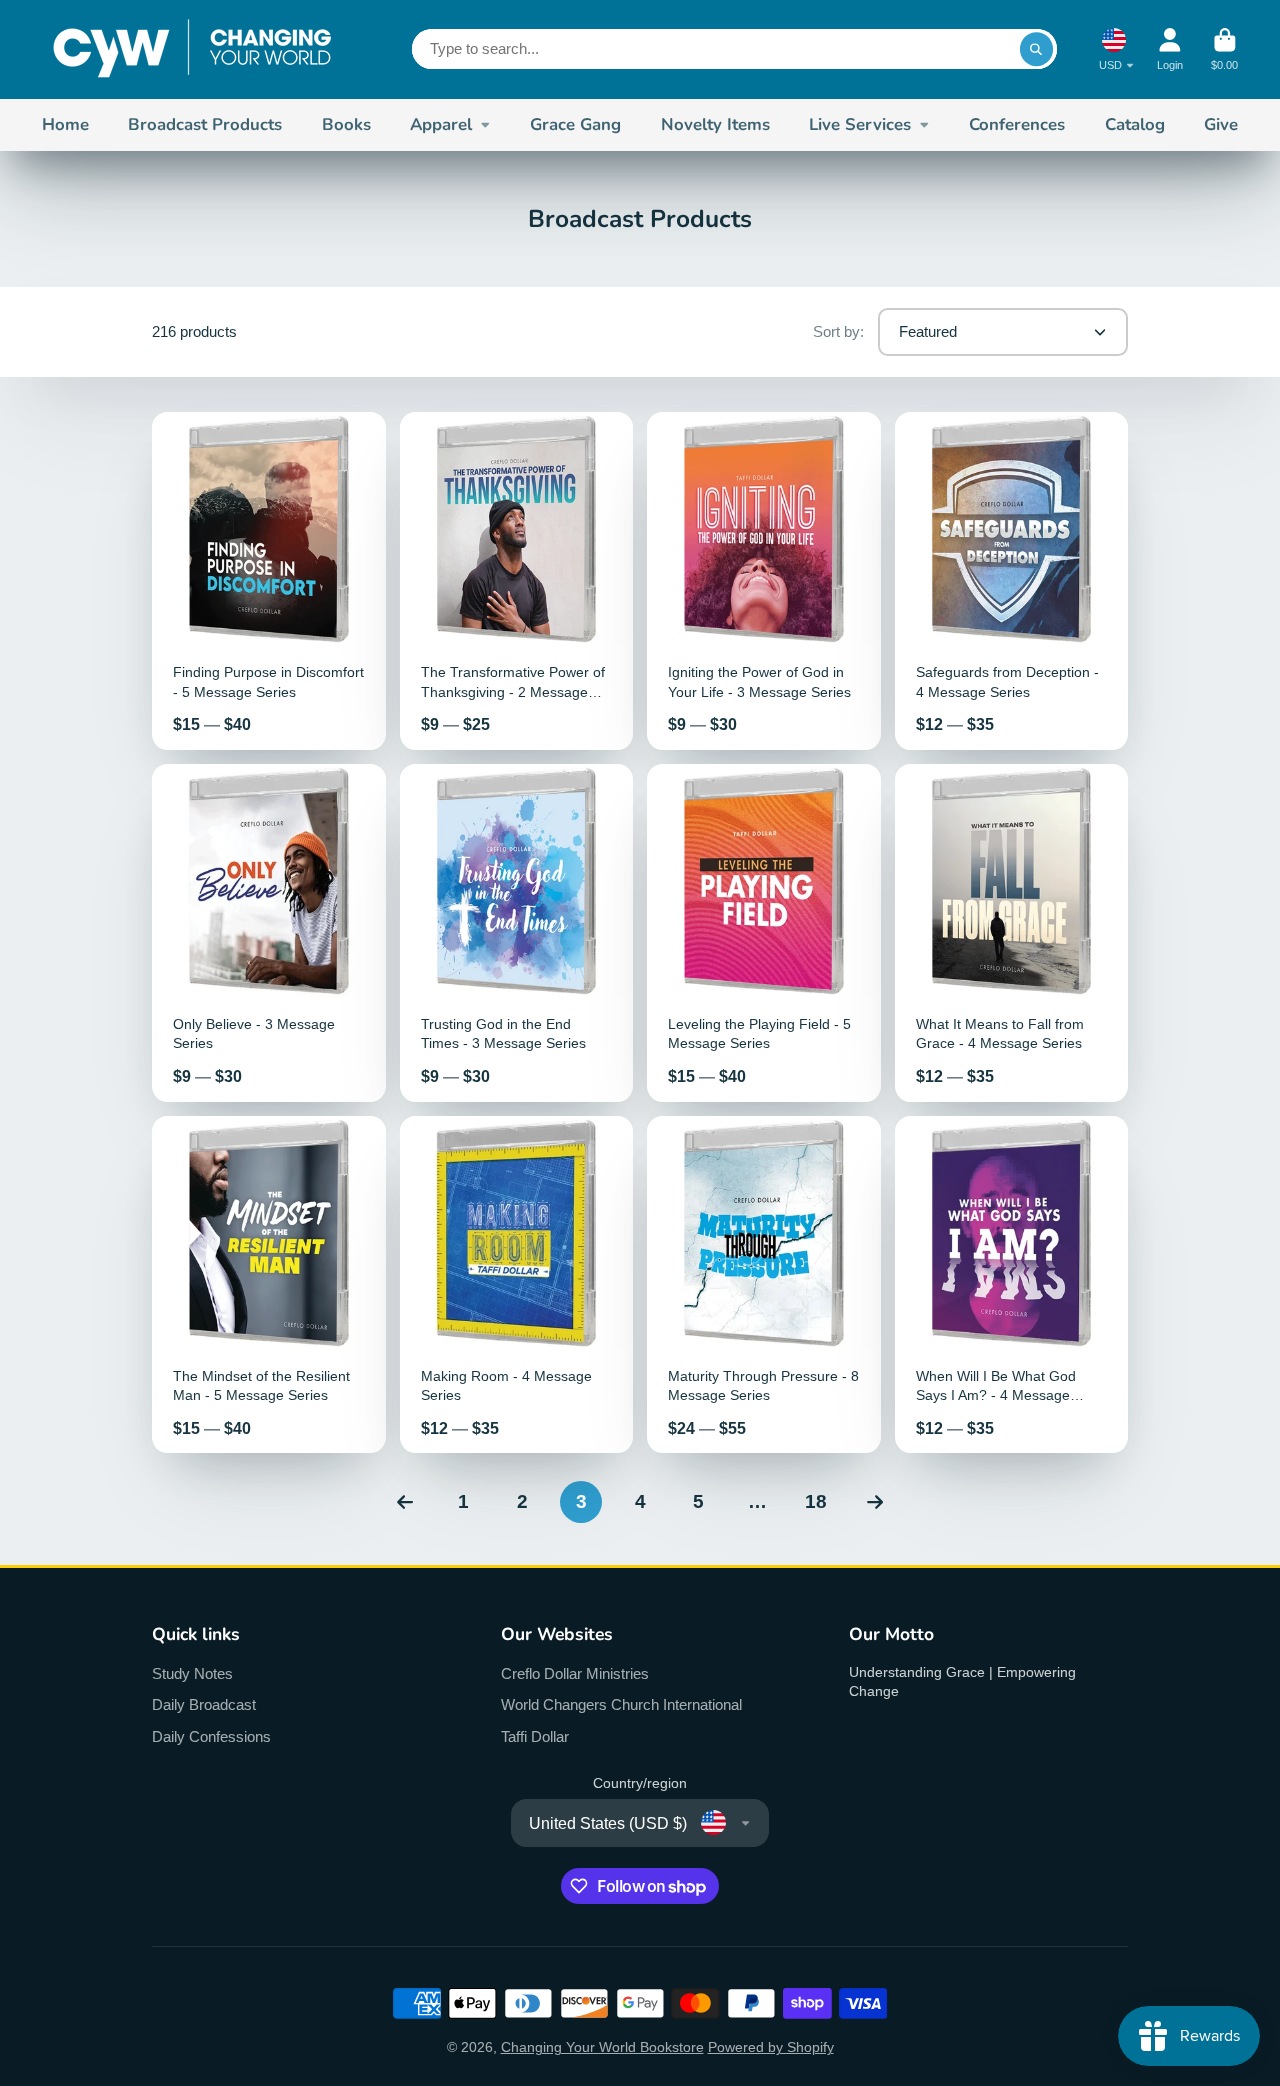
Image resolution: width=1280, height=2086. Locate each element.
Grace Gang (575, 124)
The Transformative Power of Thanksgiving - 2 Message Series (517, 581)
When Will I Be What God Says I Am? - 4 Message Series (1012, 1285)
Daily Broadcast (204, 1704)
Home (65, 124)
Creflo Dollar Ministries (575, 1673)
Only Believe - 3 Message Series (269, 933)
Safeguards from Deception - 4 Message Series (1012, 581)
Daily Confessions (211, 1736)
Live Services (860, 124)
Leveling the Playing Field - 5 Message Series (764, 933)
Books (346, 124)
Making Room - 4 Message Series (517, 1285)
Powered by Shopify (771, 2047)
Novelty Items (715, 124)
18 (816, 1501)
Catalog (1135, 124)
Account (1170, 49)
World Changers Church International (621, 1704)
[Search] (1037, 49)
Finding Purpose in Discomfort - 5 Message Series (269, 581)
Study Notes (192, 1673)
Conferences (1017, 124)
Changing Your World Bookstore (602, 2047)
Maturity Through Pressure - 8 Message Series (764, 1285)
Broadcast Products (205, 124)
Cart (1224, 49)
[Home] (192, 49)
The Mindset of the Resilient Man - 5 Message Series (269, 1285)
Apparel (441, 124)
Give (1221, 124)
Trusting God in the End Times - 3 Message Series (517, 933)
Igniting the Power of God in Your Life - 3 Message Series (764, 581)
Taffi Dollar (535, 1736)
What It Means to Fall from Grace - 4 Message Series (1012, 933)
